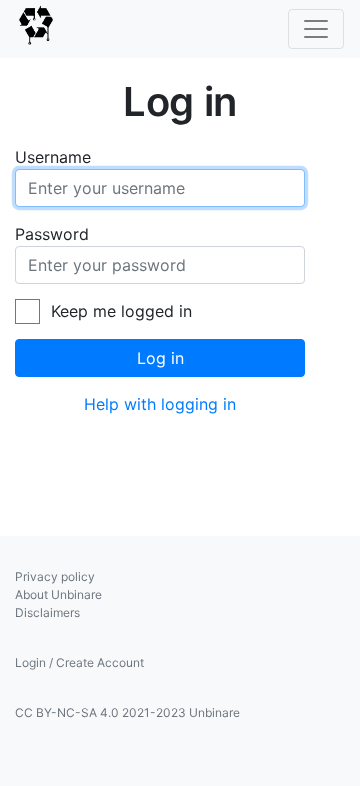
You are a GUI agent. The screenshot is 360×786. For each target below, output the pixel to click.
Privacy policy (55, 576)
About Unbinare (58, 594)
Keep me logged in (121, 311)
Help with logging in (160, 404)
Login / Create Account (79, 662)
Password (52, 234)
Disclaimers (47, 612)
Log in (160, 358)
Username (53, 157)
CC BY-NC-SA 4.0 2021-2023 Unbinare (127, 712)
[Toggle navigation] (316, 29)
